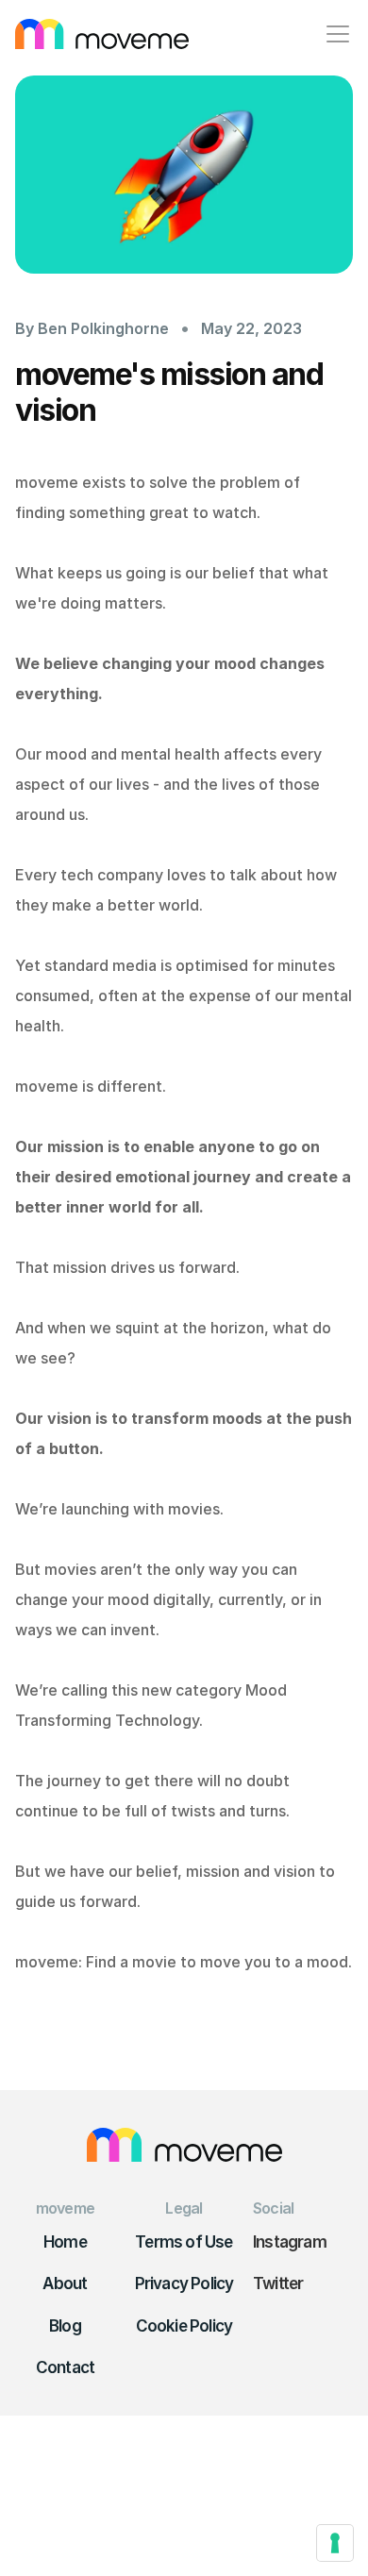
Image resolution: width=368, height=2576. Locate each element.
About (65, 2283)
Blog (65, 2326)
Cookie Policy (184, 2326)
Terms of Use (184, 2242)
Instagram (290, 2242)
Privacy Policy (184, 2283)
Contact (65, 2367)
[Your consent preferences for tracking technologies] (335, 2543)
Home (65, 2242)
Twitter (278, 2283)
